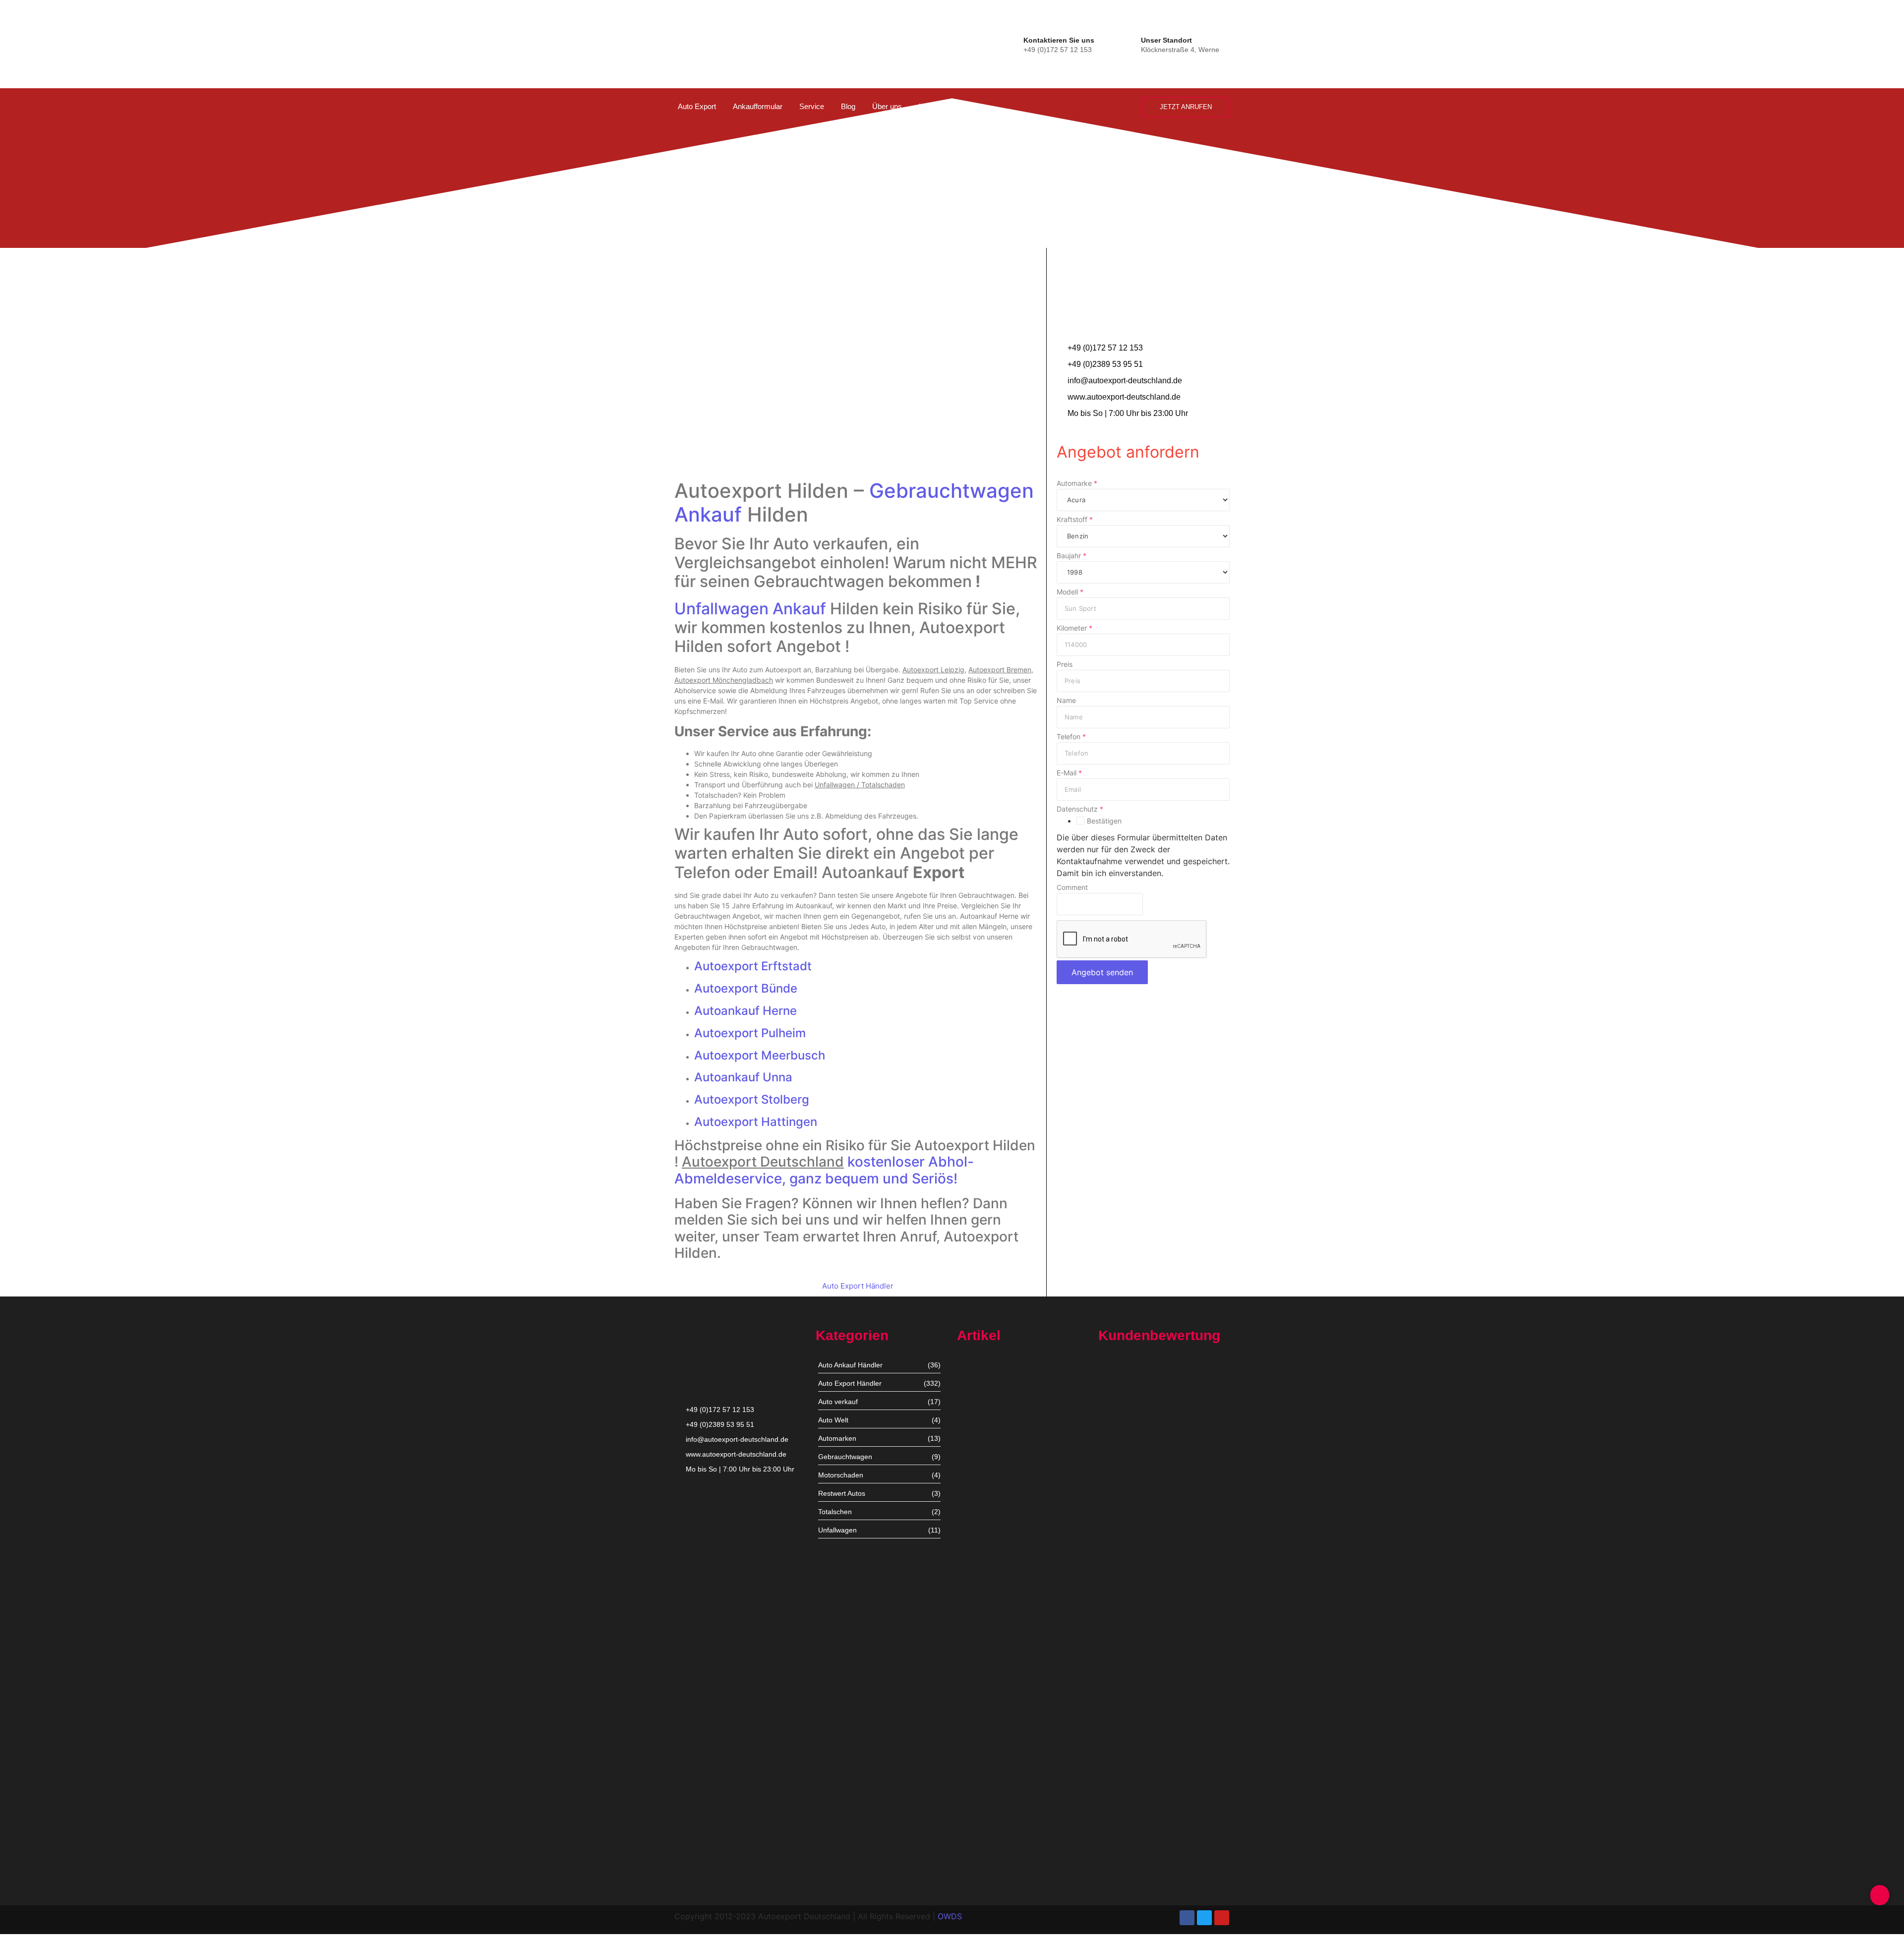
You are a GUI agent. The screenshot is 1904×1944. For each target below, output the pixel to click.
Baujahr (1071, 556)
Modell (1070, 592)
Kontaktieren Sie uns (1059, 40)
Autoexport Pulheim (750, 1033)
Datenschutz (1080, 809)
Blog (848, 106)
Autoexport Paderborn (992, 1806)
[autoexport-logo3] (708, 42)
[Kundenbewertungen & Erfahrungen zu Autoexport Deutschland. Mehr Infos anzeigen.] (1856, 132)
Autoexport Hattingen (756, 1122)
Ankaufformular (758, 106)
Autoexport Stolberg (752, 1099)
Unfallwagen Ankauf (750, 609)
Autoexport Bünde (746, 988)
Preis (1065, 664)
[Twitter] (1204, 1918)
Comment (1072, 887)
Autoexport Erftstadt (753, 966)
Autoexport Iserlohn (988, 1715)
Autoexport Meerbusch (760, 1055)
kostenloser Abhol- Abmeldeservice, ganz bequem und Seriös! (824, 1170)
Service (812, 106)
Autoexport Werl (983, 1543)
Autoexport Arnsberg (990, 1867)
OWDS (950, 1916)
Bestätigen (1104, 821)
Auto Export (697, 106)
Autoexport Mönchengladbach (1005, 1629)
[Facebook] (1187, 1918)
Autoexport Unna (984, 1452)
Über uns (887, 106)
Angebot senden (1102, 972)
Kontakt (931, 106)
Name (1066, 701)
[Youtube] (1222, 1918)
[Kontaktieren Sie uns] (1014, 43)
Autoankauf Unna (743, 1077)
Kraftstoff (1075, 520)
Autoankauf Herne (745, 1011)
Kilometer (1074, 628)
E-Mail (1069, 773)
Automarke (1077, 483)
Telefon (1071, 737)
